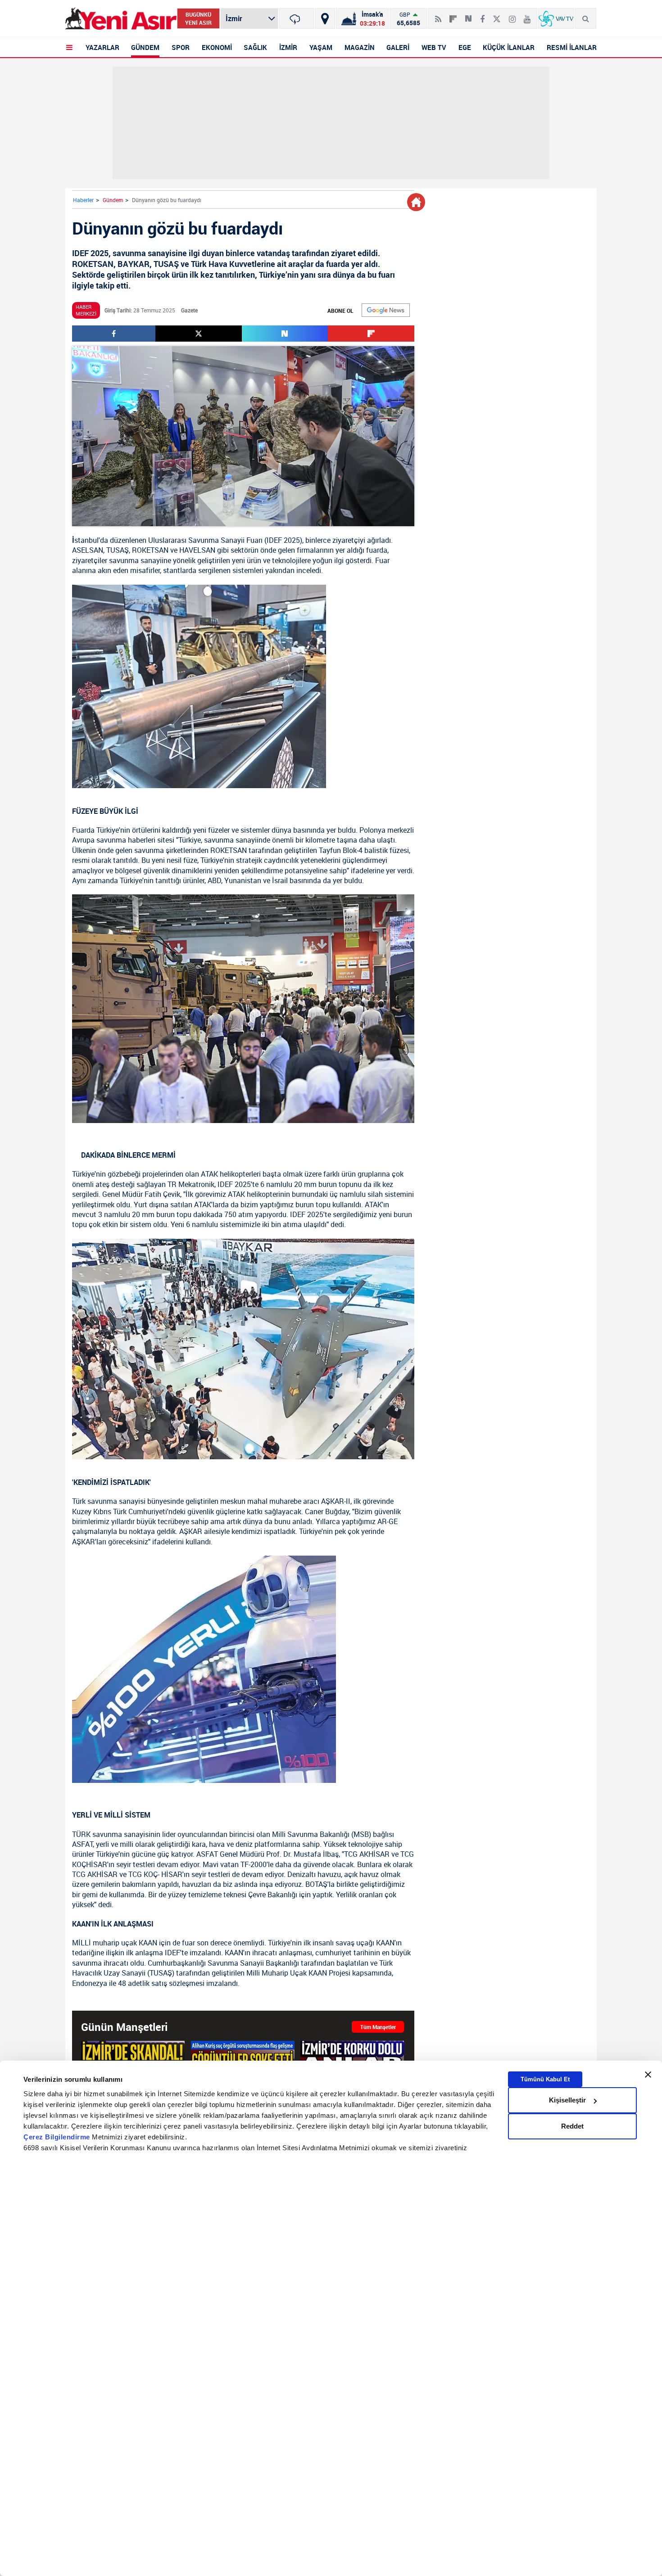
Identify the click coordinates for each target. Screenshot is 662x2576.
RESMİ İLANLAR (572, 47)
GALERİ (398, 47)
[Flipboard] (453, 16)
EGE (465, 47)
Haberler (83, 200)
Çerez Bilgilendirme (58, 2137)
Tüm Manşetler (378, 2027)
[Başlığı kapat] (648, 2075)
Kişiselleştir (567, 2100)
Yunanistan (243, 880)
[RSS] (438, 15)
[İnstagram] (512, 15)
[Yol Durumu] (325, 18)
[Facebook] (482, 15)
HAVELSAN (197, 550)
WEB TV (434, 47)
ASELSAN (88, 550)
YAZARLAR (102, 47)
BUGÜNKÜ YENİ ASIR (198, 18)
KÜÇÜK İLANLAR (509, 47)
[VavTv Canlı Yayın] (556, 18)
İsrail (280, 880)
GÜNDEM (145, 47)
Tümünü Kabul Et (545, 2079)
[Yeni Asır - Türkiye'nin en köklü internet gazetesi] (121, 19)
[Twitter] (497, 15)
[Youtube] (527, 15)
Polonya (372, 830)
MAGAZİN (360, 47)
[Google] (386, 310)
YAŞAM (321, 47)
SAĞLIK (255, 47)
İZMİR (288, 47)
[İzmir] (297, 18)
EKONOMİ (217, 47)
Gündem (113, 200)
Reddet (572, 2126)
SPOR (181, 47)
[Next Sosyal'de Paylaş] (468, 15)
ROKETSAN (150, 550)
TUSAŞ (118, 550)
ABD (214, 880)
